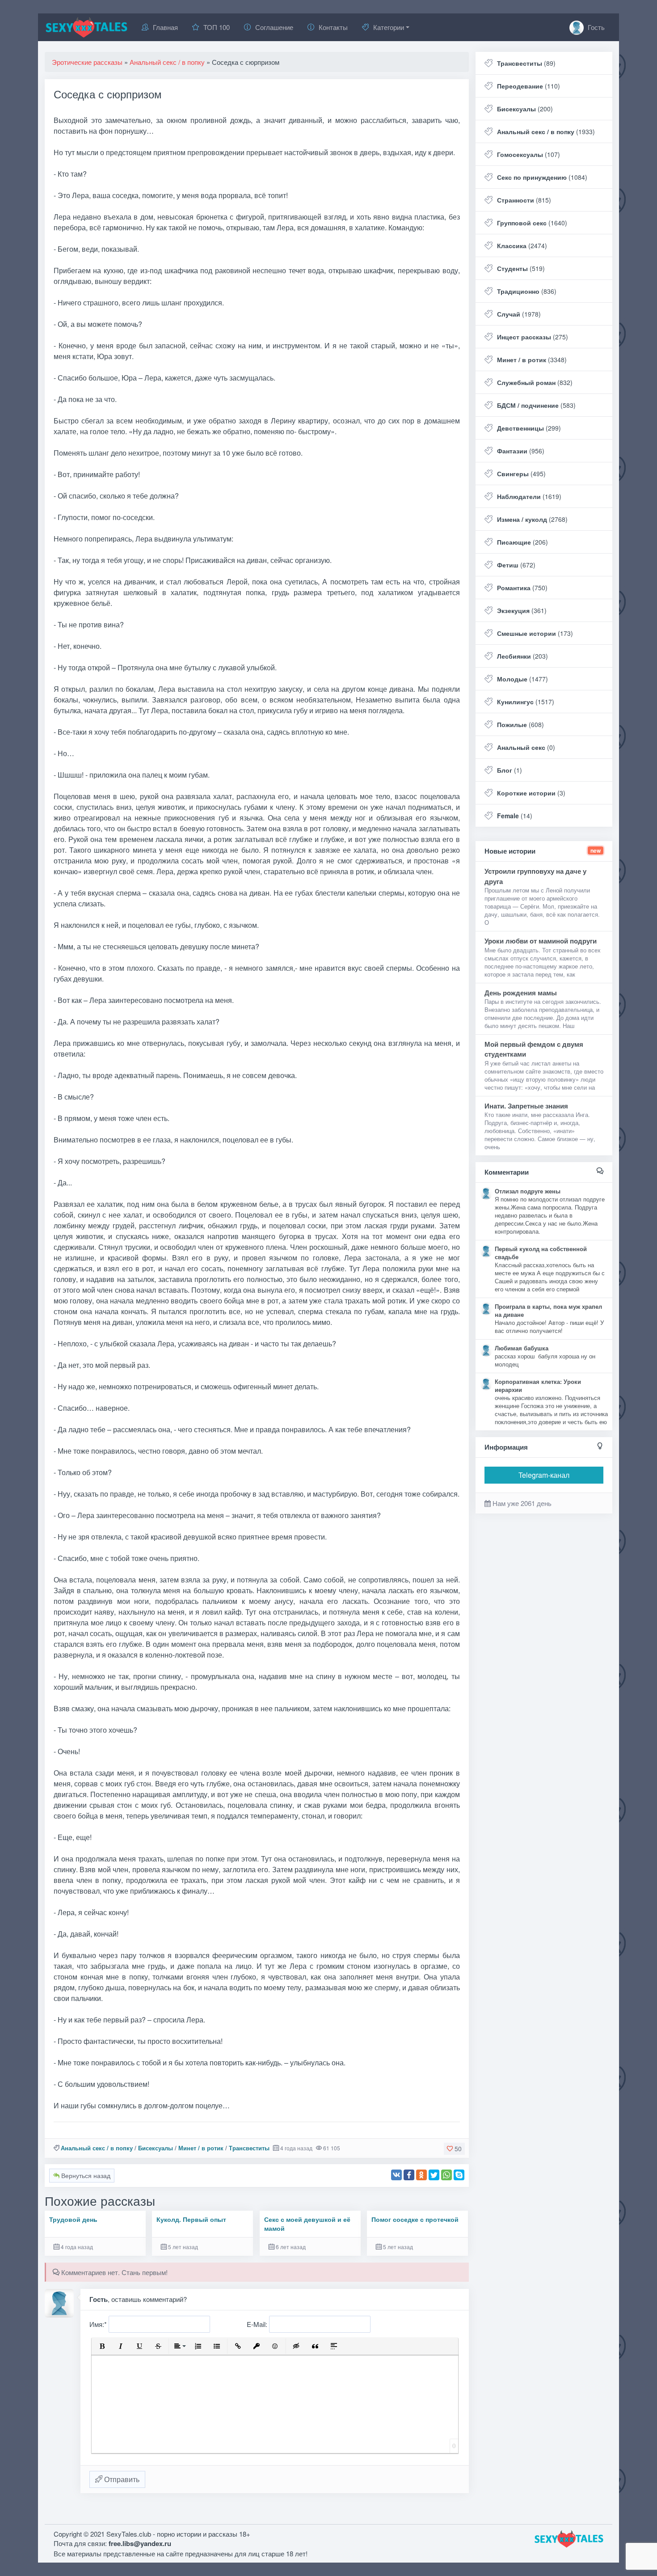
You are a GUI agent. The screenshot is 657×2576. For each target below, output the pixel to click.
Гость (595, 27)
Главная (165, 27)
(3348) (532, 360)
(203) (522, 656)
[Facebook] (409, 2175)
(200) (525, 109)
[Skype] (459, 2175)
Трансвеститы (249, 2148)
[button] (102, 2346)
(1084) (542, 177)
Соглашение (274, 27)
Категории (389, 27)
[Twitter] (434, 2175)
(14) (515, 816)
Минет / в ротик (201, 2148)
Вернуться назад (85, 2175)
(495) (521, 474)
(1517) (526, 702)
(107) (529, 154)
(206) (522, 542)
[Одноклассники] (421, 2175)
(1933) (546, 131)
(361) (522, 610)
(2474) (522, 245)
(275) (533, 337)
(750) (522, 588)
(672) (516, 565)
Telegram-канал (544, 1475)
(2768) (532, 519)
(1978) (519, 314)
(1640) (532, 223)
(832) (535, 382)
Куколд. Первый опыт (191, 2219)
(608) (520, 724)
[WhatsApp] (446, 2175)
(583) (536, 405)
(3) (531, 793)
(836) (527, 291)
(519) (521, 268)
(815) (524, 200)
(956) (521, 451)
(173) (535, 633)
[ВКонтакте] (396, 2175)
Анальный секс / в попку (97, 2148)
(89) (526, 63)
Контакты (333, 27)
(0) (526, 747)
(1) (510, 770)
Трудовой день (73, 2219)
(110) (529, 86)
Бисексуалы (156, 2148)
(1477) (522, 679)
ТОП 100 (217, 27)
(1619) (529, 496)
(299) (529, 428)
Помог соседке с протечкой (415, 2219)
